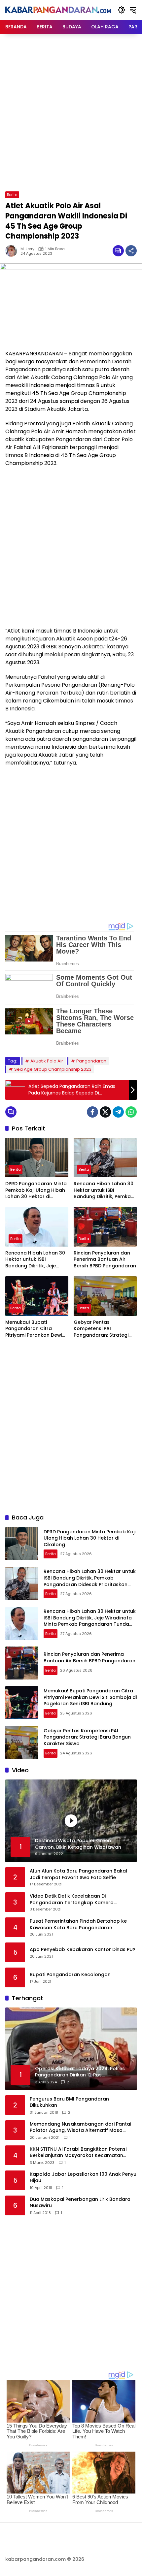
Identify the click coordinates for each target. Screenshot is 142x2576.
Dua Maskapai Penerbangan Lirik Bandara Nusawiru (80, 2203)
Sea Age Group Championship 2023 (53, 1069)
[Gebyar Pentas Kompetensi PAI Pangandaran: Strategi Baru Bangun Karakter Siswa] (105, 1296)
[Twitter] (105, 1112)
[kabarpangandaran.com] (58, 10)
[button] (122, 10)
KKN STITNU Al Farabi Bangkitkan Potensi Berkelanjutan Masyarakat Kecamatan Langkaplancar (78, 2152)
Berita (12, 195)
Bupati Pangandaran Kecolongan (70, 1975)
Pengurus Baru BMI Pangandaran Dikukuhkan (69, 2102)
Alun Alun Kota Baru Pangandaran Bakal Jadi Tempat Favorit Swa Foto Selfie (78, 1874)
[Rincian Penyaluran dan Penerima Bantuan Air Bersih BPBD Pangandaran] (105, 1227)
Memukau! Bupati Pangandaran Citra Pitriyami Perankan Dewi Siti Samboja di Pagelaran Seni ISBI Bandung (36, 1329)
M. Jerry (27, 249)
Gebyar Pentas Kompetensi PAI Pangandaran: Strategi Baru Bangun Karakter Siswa (101, 1329)
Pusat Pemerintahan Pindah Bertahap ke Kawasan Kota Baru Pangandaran (78, 1924)
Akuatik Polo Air (47, 1061)
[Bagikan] (131, 251)
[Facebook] (92, 1112)
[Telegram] (118, 1112)
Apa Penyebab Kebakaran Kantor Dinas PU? (83, 1950)
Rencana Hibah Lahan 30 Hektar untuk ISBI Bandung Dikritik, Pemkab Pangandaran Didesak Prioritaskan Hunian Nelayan (104, 1190)
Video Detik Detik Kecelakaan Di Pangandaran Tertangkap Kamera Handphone (72, 1899)
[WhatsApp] (131, 1112)
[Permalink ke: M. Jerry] (13, 251)
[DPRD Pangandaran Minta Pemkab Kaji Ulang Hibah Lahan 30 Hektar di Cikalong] (37, 1158)
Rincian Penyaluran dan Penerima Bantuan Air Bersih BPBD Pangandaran (105, 1259)
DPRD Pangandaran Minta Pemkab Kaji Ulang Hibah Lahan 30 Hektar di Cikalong (36, 1190)
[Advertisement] (71, 112)
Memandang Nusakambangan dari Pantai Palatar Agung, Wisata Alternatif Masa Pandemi (80, 2127)
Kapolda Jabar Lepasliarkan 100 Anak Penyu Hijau (83, 2178)
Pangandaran (91, 1061)
